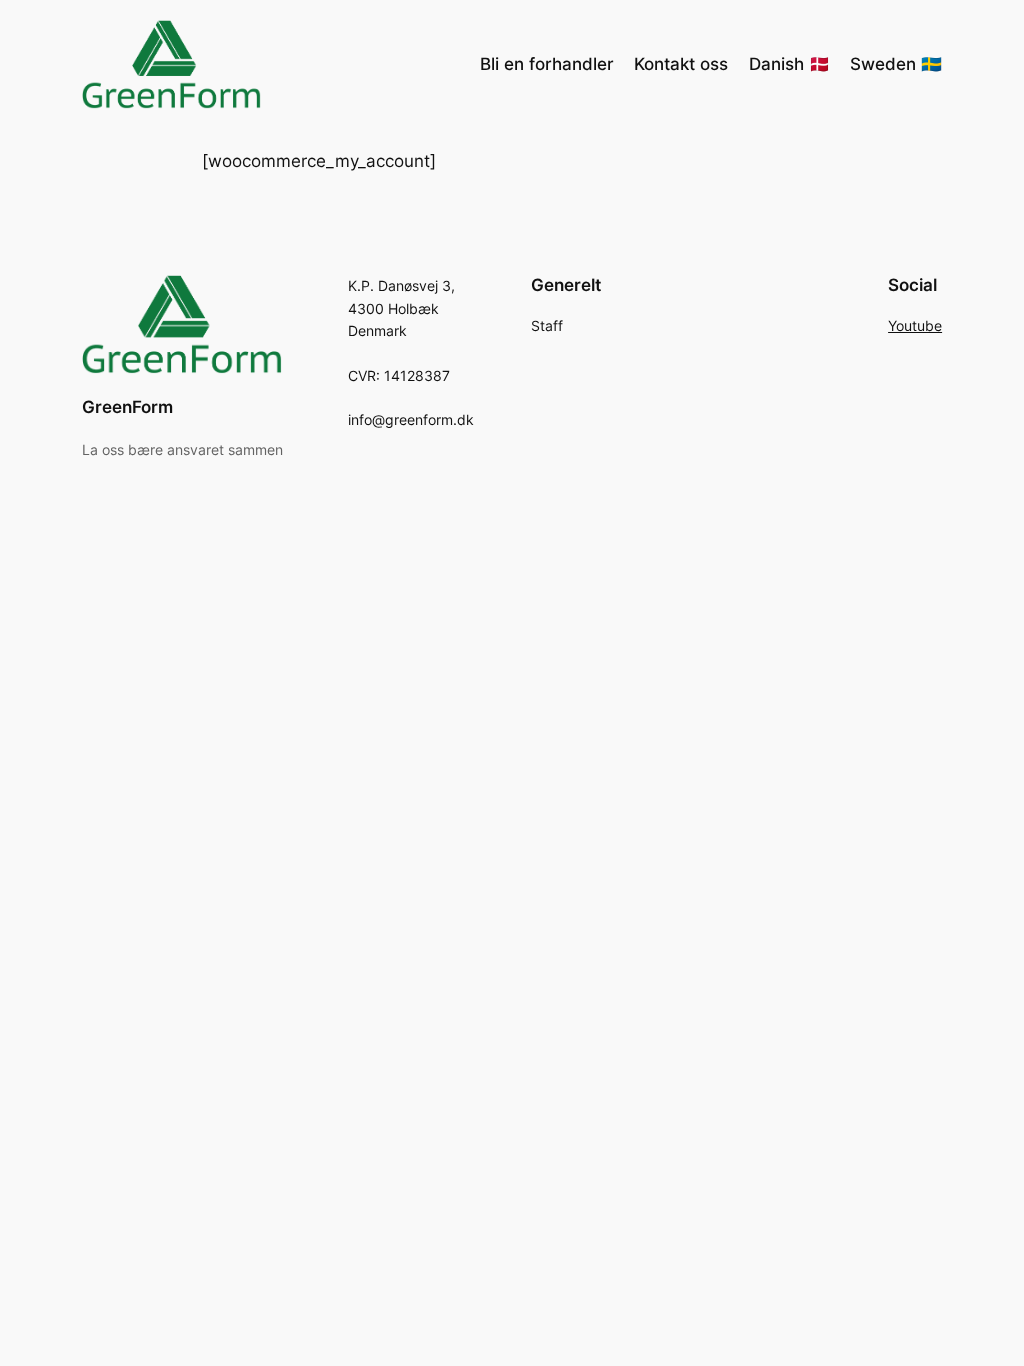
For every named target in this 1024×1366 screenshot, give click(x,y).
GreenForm (127, 407)
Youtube (915, 325)
